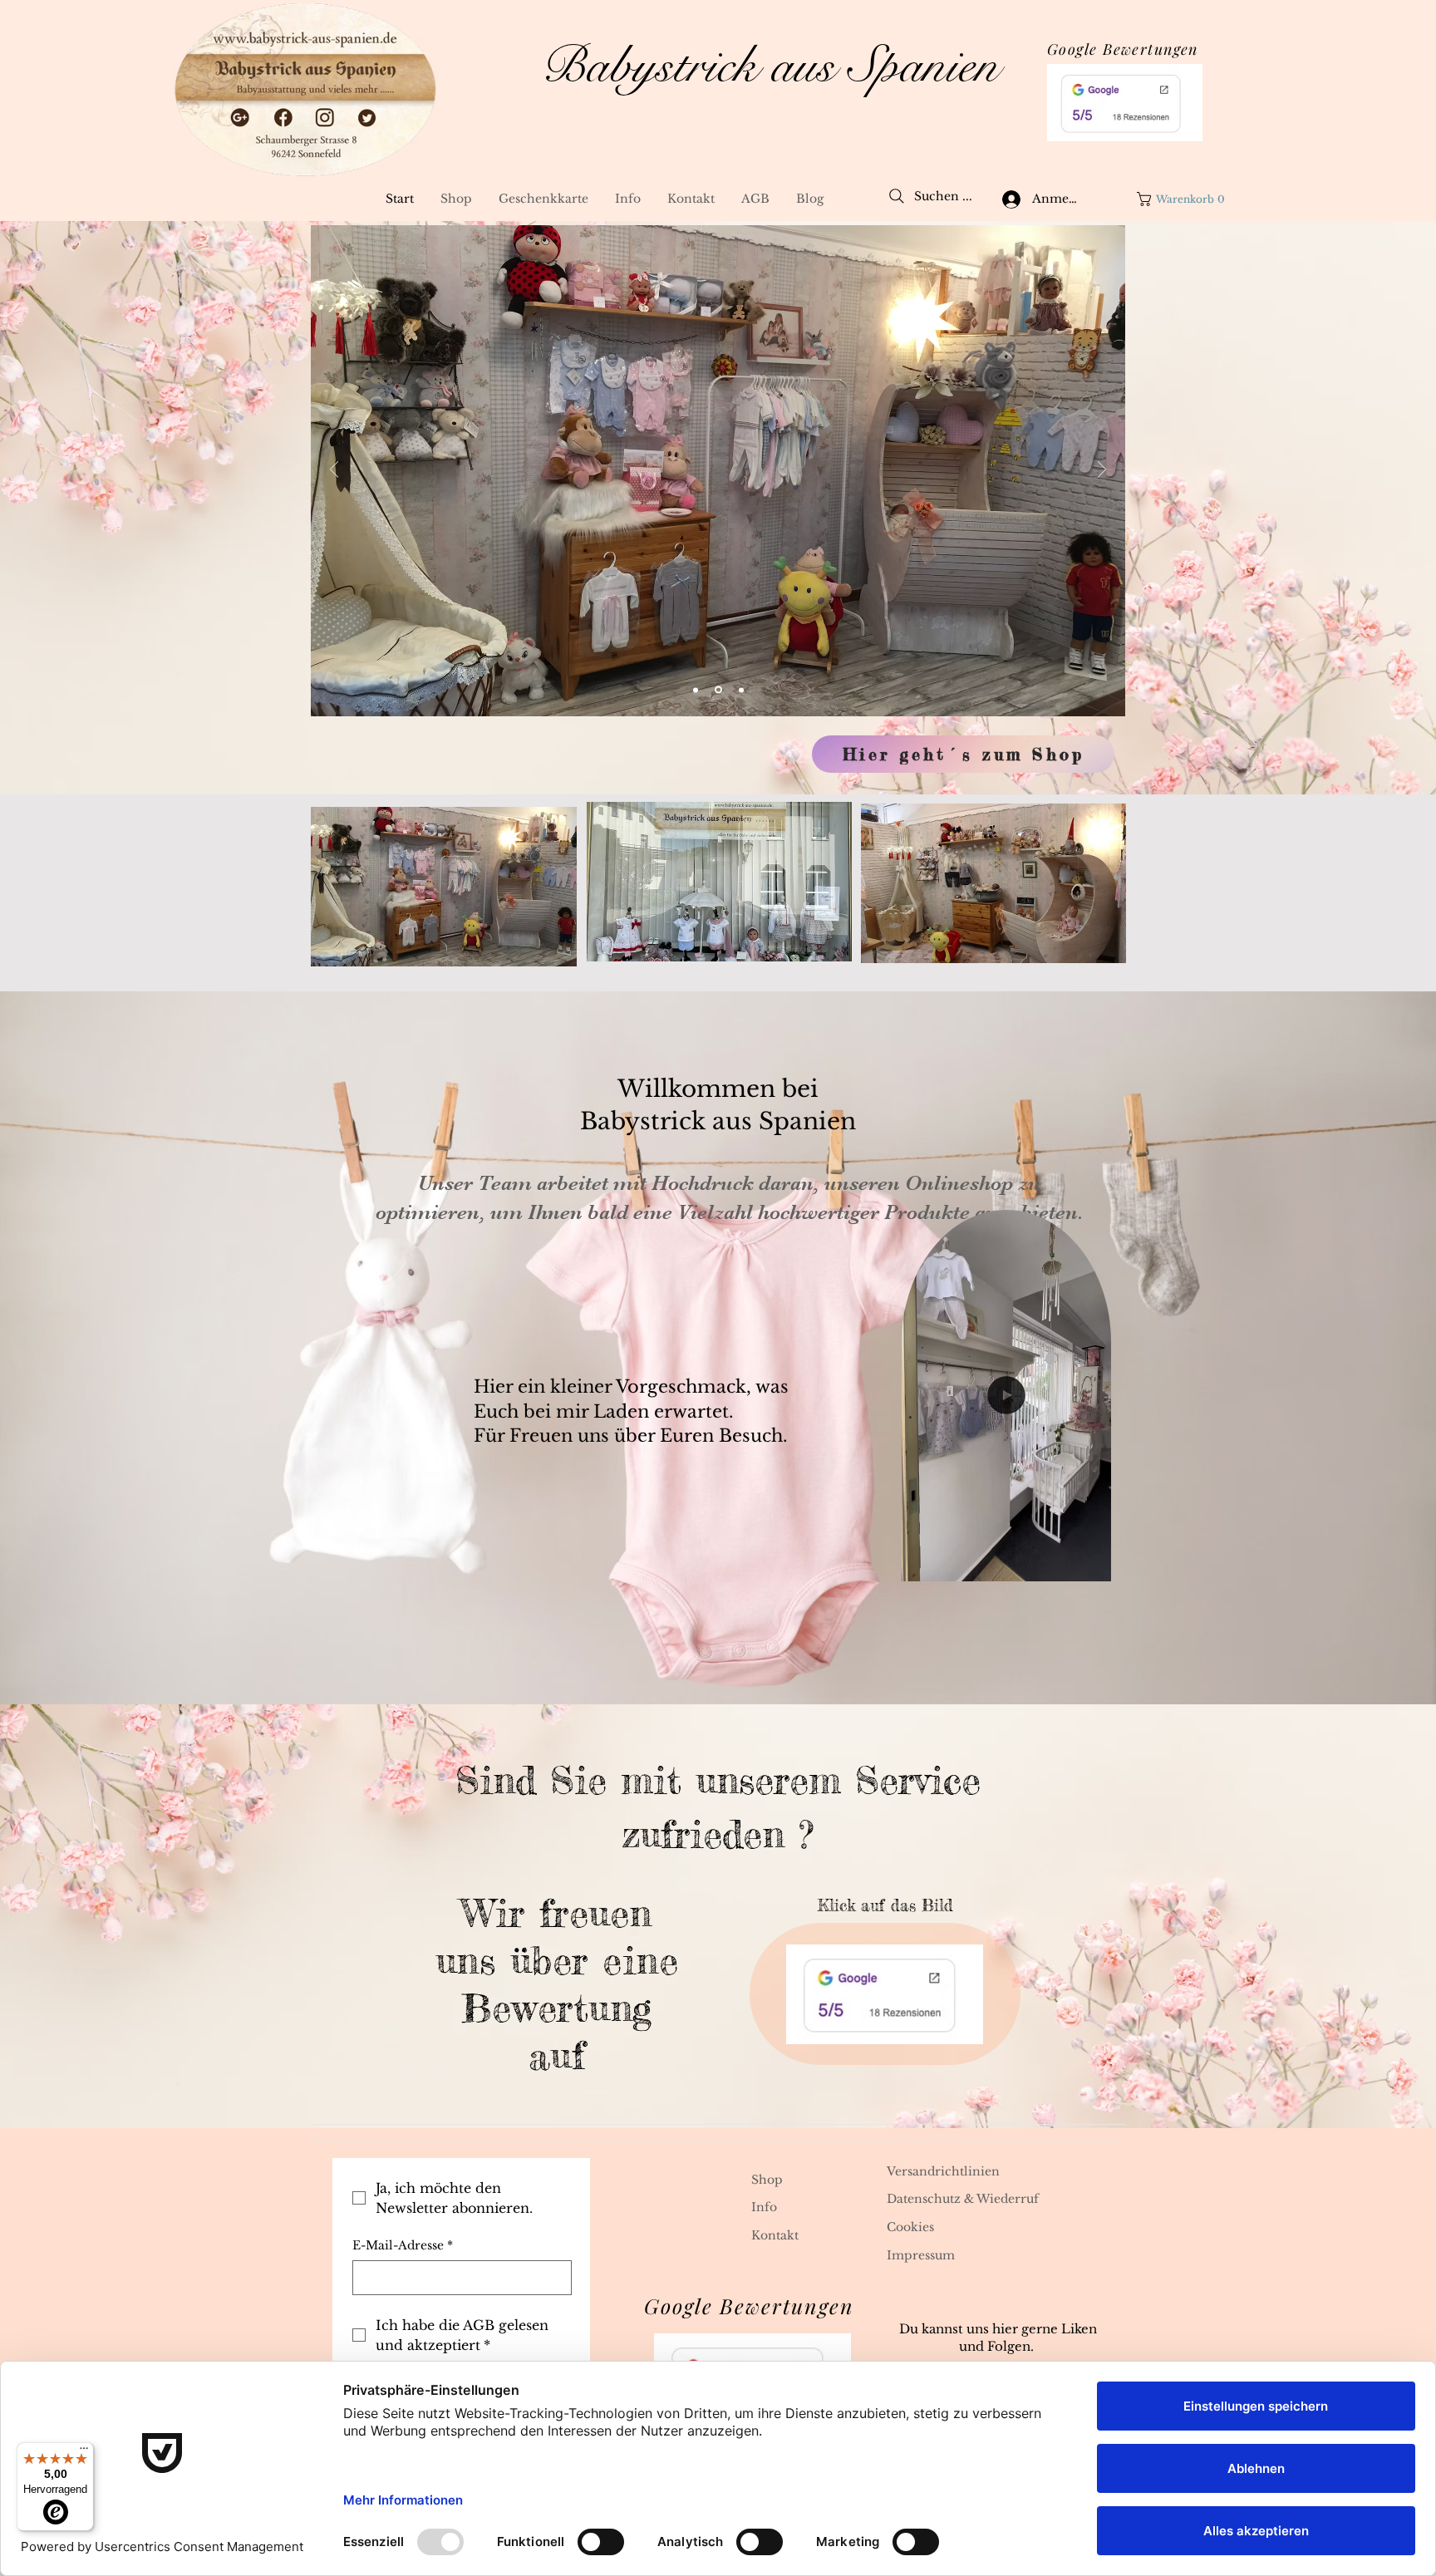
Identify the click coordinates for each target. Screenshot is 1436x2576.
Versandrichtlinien (943, 2171)
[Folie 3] (740, 690)
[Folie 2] (717, 690)
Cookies (910, 2227)
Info (764, 2207)
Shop (767, 2180)
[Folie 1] (696, 690)
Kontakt (775, 2235)
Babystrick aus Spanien (770, 66)
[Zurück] (334, 471)
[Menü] (84, 2452)
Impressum (921, 2255)
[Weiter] (1102, 471)
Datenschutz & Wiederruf (963, 2199)
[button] (1184, 199)
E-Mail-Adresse (403, 2245)
